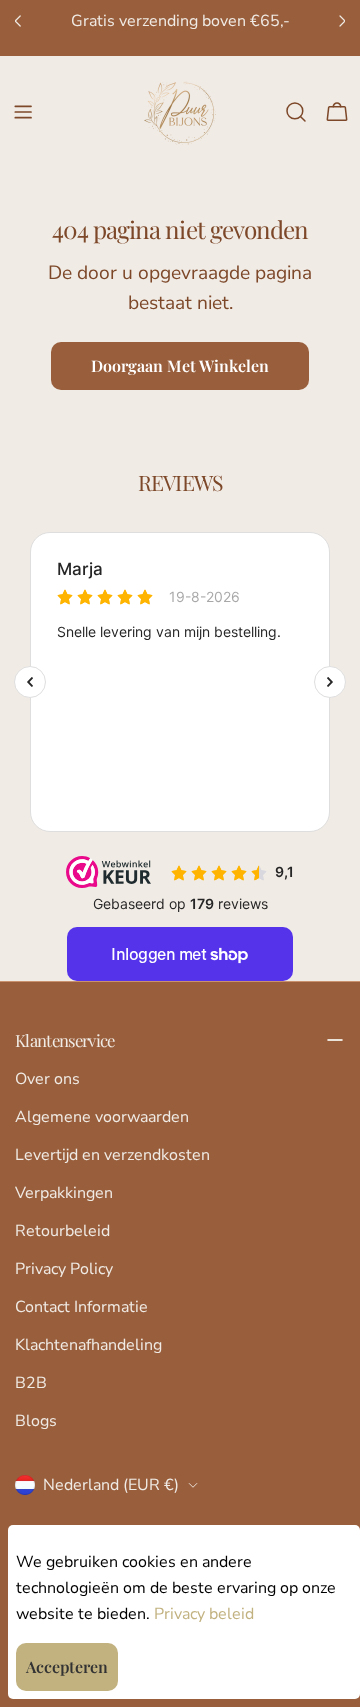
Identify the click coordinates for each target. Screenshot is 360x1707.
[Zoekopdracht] (296, 112)
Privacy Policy (64, 1269)
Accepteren (67, 1666)
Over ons (47, 1079)
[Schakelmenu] (23, 112)
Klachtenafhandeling (88, 1345)
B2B (31, 1383)
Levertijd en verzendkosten (112, 1155)
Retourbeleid (62, 1231)
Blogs (36, 1421)
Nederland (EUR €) (111, 1485)
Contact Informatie (81, 1307)
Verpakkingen (64, 1193)
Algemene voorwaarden (102, 1117)
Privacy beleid (204, 1614)
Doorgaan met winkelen (180, 365)
